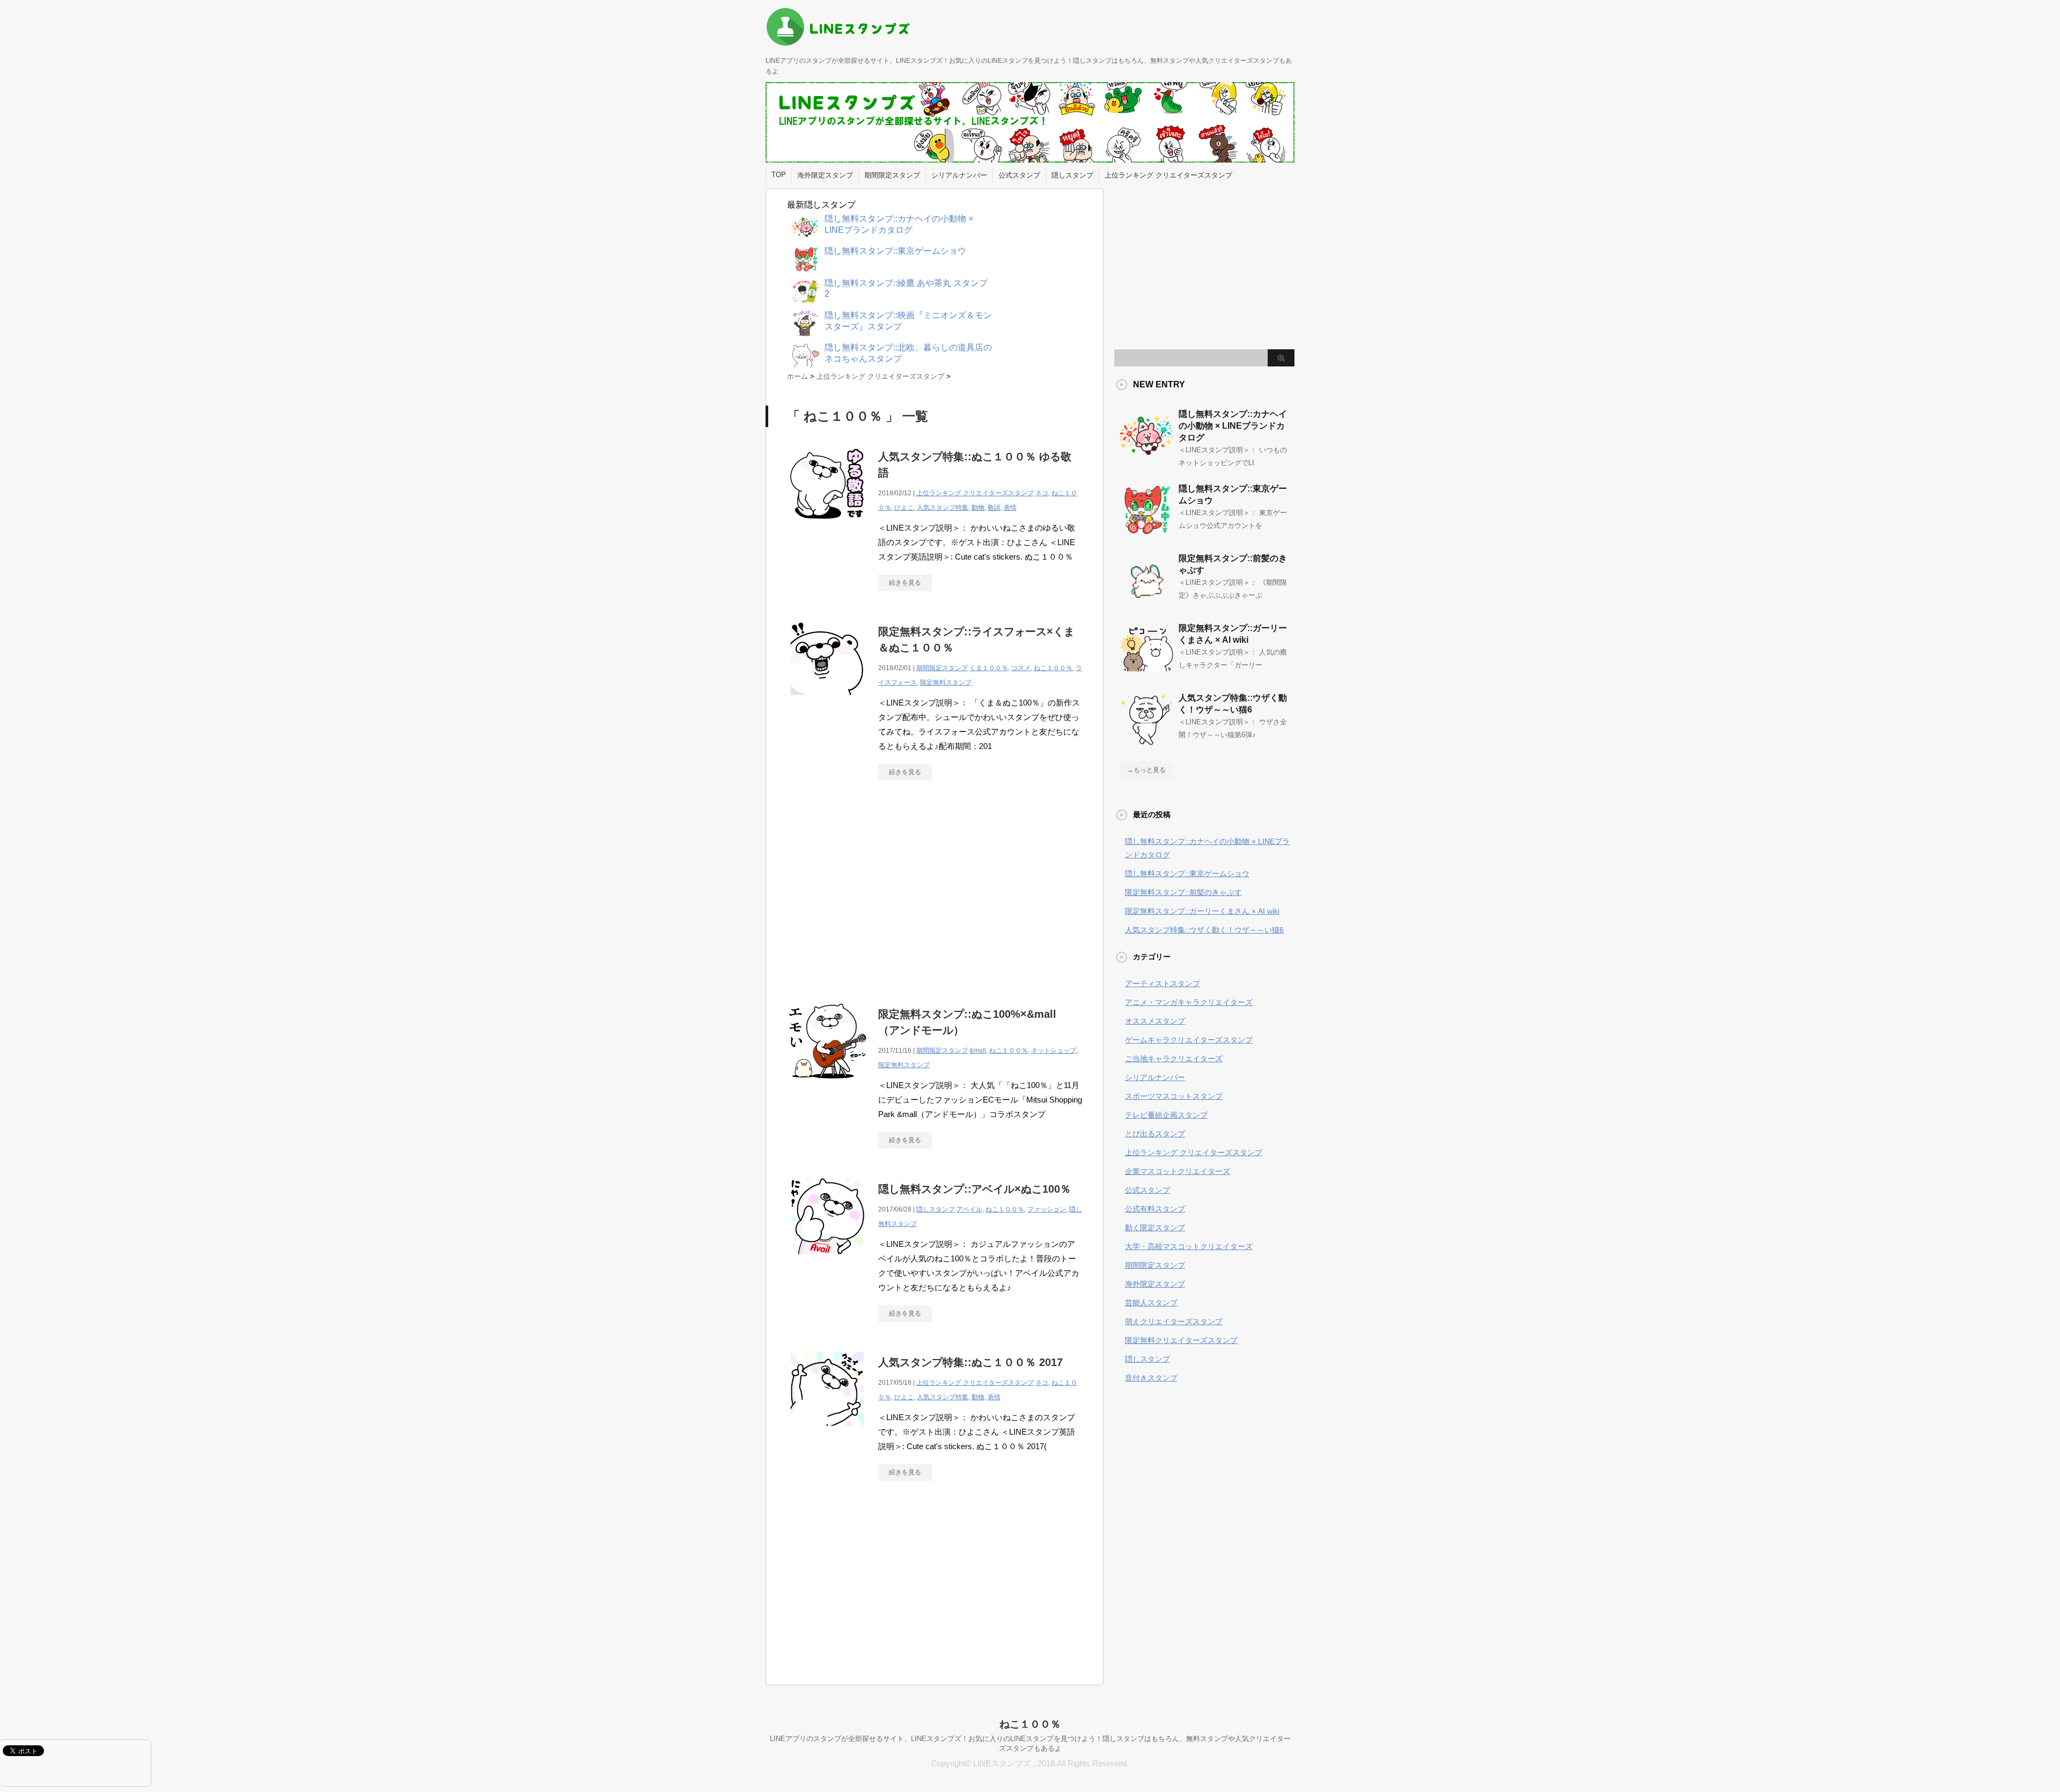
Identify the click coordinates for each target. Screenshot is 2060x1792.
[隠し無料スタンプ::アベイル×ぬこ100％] (827, 1262)
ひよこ (904, 508)
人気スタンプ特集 (943, 508)
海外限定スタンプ (825, 175)
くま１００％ (989, 668)
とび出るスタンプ (1155, 1134)
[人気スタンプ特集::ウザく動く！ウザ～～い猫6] (1146, 741)
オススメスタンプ (1155, 1021)
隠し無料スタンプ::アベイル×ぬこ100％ (974, 1189)
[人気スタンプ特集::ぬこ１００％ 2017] (827, 1435)
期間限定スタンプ (892, 175)
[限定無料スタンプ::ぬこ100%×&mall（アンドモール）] (827, 1087)
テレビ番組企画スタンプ (1166, 1115)
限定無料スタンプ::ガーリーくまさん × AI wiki (1202, 911)
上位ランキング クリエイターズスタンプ (1168, 175)
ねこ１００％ (1053, 668)
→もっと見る (1146, 770)
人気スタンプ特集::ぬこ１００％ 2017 (970, 1362)
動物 (978, 508)
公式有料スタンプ (1155, 1209)
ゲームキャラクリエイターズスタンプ (1189, 1040)
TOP (779, 175)
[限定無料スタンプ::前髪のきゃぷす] (1146, 602)
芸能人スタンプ (1151, 1303)
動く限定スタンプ (1155, 1228)
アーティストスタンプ (1163, 983)
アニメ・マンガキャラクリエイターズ (1189, 1002)
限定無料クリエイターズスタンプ (1181, 1340)
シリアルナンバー (959, 175)
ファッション (1047, 1209)
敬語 (994, 508)
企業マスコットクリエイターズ (1178, 1171)
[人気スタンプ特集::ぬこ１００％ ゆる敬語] (827, 529)
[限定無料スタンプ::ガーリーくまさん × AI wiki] (1146, 672)
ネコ (1042, 493)
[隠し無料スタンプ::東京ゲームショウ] (1146, 532)
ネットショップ (1054, 1051)
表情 (1010, 508)
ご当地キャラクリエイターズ (1174, 1059)
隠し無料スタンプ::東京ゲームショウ (1187, 873)
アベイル (969, 1209)
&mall (978, 1051)
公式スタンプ (1019, 175)
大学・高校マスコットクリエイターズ (1189, 1246)
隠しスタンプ (1072, 175)
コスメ (1021, 668)
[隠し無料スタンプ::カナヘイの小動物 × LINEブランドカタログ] (1146, 458)
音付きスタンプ (1151, 1378)
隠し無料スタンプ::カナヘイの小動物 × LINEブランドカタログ (1233, 426)
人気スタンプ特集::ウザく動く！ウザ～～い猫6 (1204, 930)
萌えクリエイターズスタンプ (1174, 1321)
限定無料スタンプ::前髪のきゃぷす (1183, 892)
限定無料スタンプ (946, 682)
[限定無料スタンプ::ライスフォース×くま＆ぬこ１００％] (827, 704)
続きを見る (905, 583)
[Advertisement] (877, 888)
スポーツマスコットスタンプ (1174, 1096)
